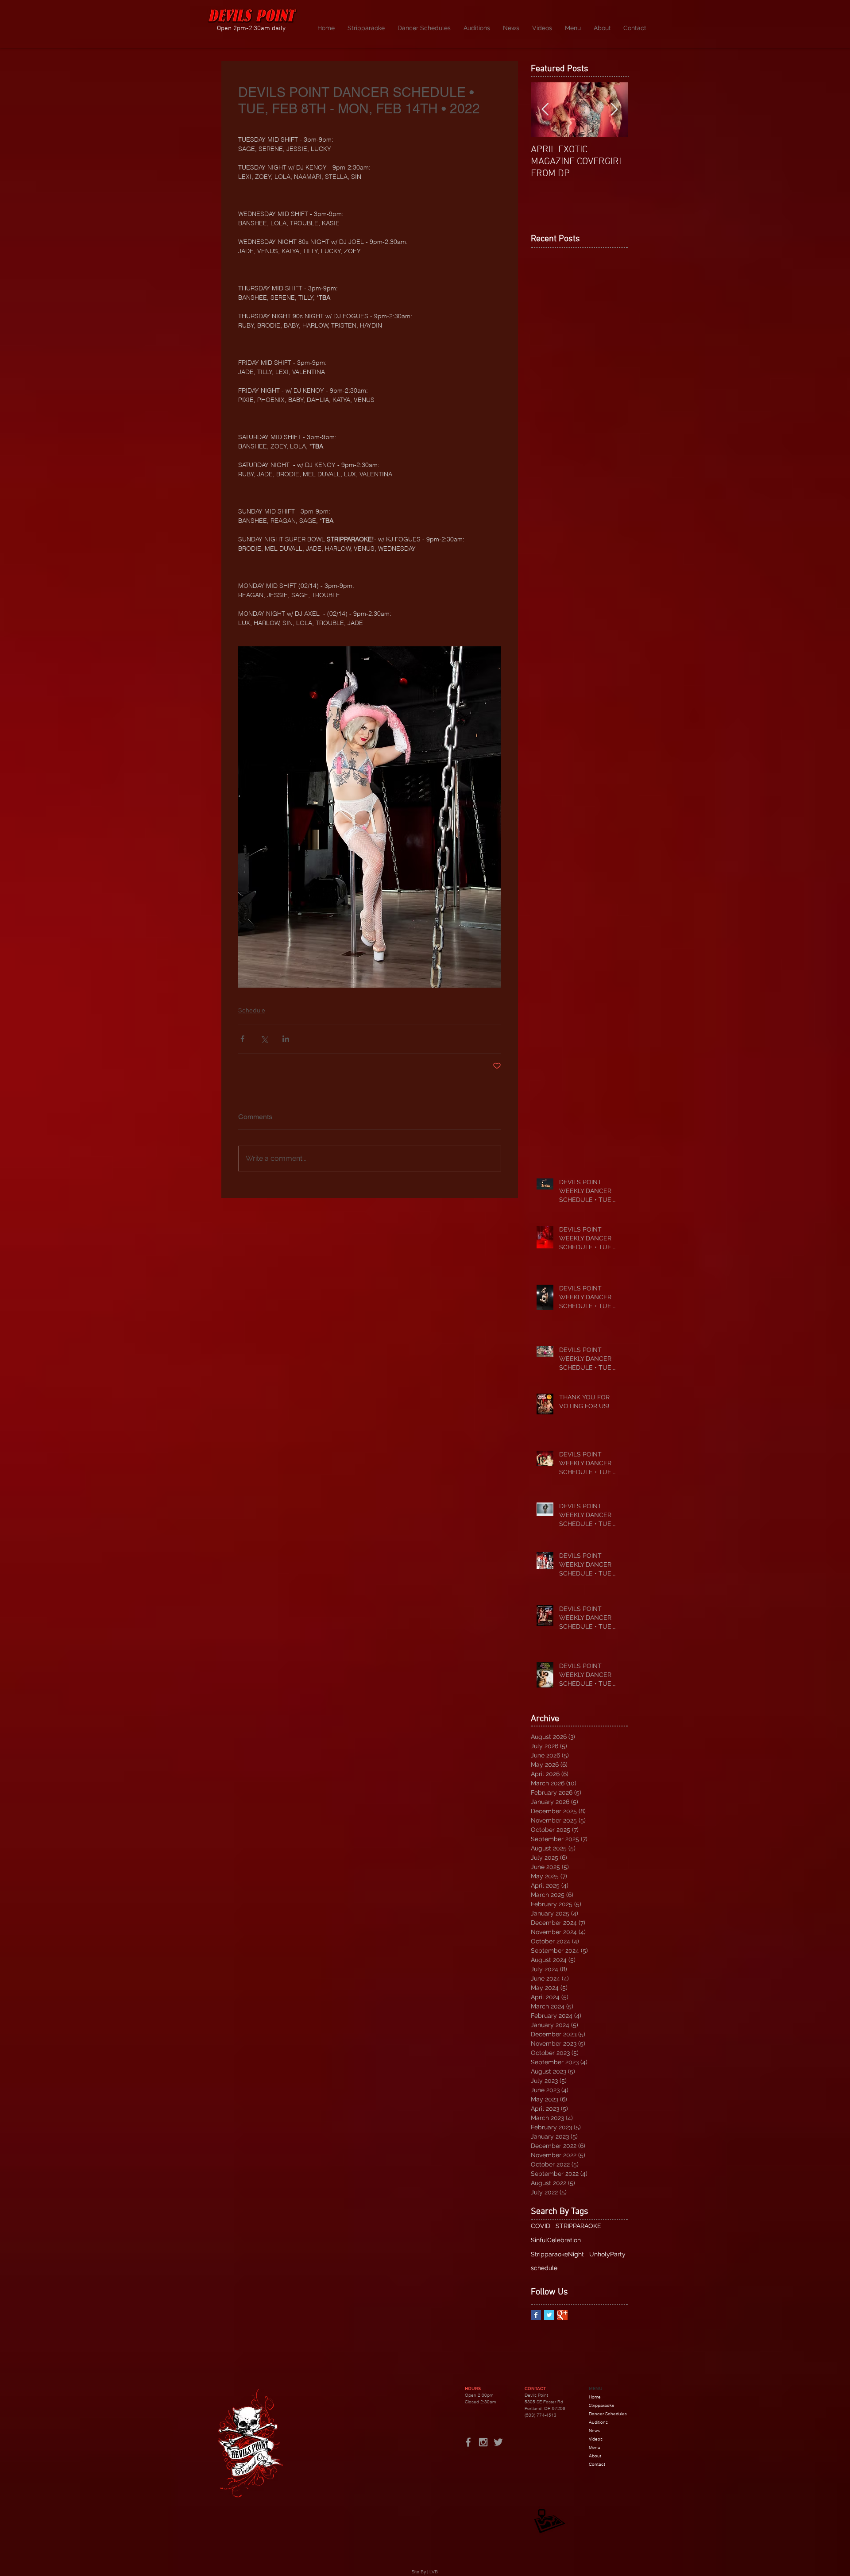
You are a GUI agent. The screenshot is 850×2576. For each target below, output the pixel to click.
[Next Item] (614, 110)
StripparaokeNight (557, 2254)
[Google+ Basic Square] (562, 2315)
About (595, 2456)
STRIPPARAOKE (578, 2226)
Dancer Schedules (608, 2414)
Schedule (252, 1010)
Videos (596, 2439)
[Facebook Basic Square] (536, 2315)
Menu (595, 2447)
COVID (541, 2226)
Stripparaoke (602, 2405)
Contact (597, 2464)
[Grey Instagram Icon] (483, 2442)
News (594, 2431)
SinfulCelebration (556, 2240)
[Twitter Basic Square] (549, 2315)
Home (595, 2397)
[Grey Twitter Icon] (498, 2442)
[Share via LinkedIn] (286, 1039)
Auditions (598, 2422)
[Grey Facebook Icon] (468, 2442)
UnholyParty (607, 2254)
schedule (544, 2268)
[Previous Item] (545, 110)
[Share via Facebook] (242, 1039)
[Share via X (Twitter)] (264, 1039)
